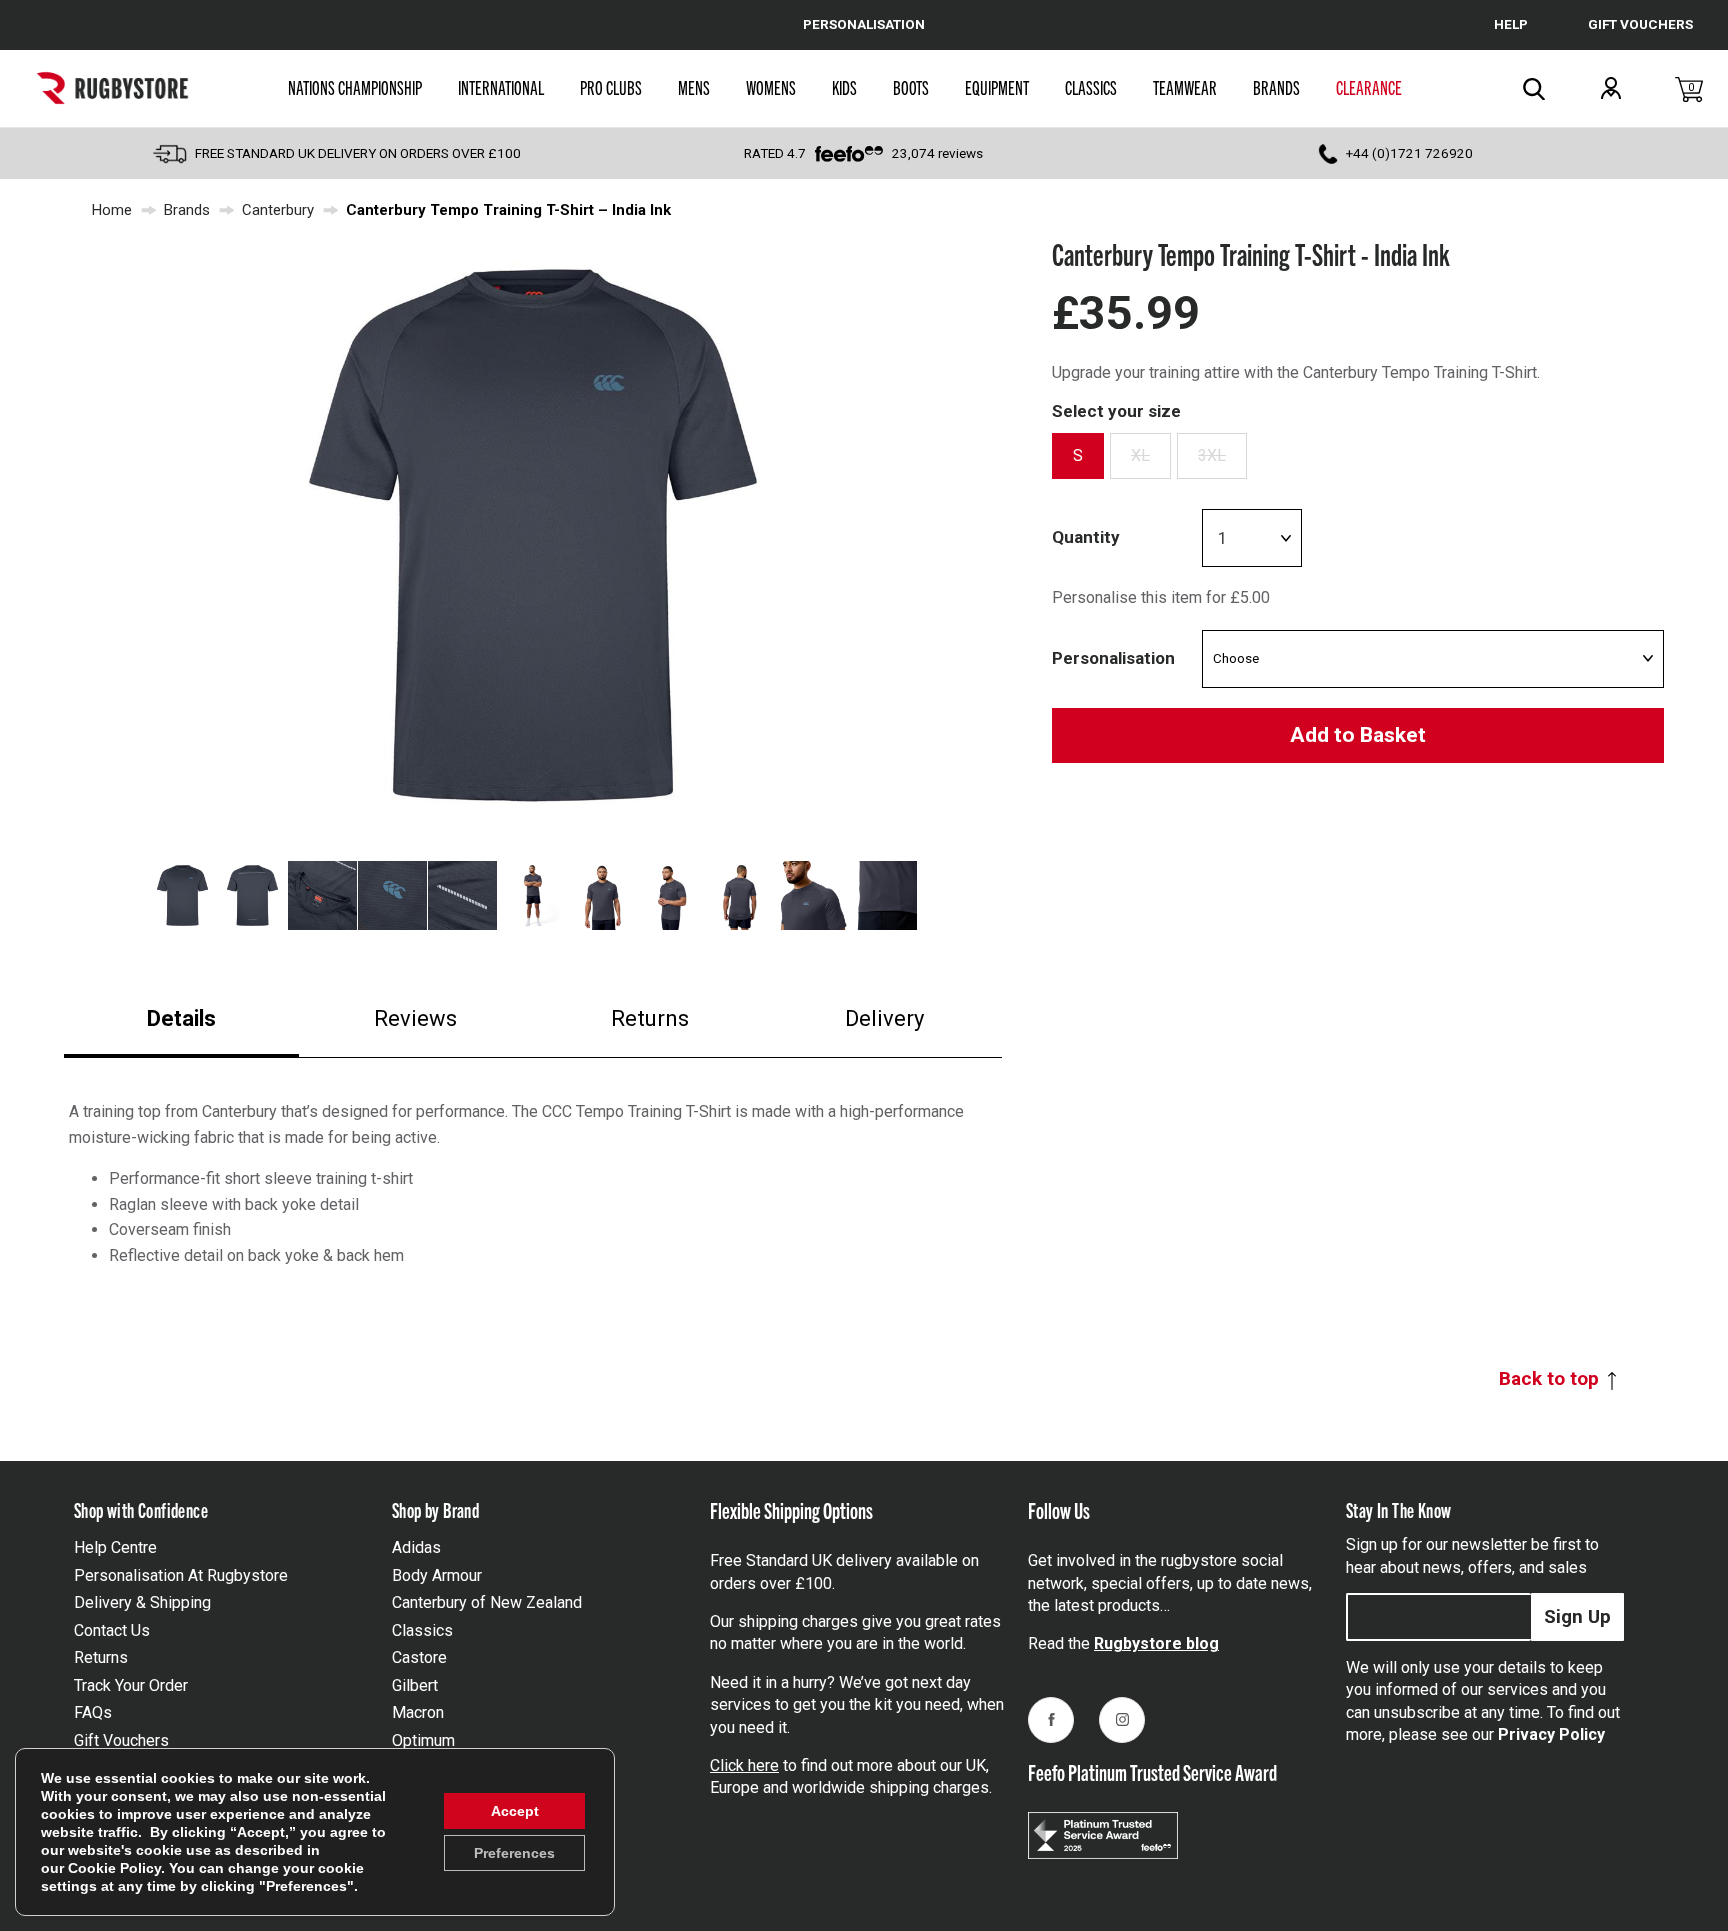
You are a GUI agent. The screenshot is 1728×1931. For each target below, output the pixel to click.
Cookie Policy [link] (114, 1868)
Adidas (416, 1547)
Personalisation (1113, 658)
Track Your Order (131, 1685)
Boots (911, 87)
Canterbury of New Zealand (487, 1602)
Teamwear (1185, 87)
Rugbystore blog (1156, 1643)
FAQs (93, 1712)
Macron (418, 1712)
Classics (1091, 87)
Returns (650, 1018)
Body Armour (437, 1575)
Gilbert (415, 1685)
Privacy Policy (1551, 1734)
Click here (744, 1765)
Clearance (1369, 87)
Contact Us (112, 1630)
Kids (844, 87)
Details (181, 1018)
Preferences (514, 1853)
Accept (515, 1811)
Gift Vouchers (121, 1740)
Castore (419, 1657)
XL (1140, 455)
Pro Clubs (611, 87)
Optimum (423, 1740)
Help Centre (115, 1547)
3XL (1212, 455)
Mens (694, 87)
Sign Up (1577, 1616)
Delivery (884, 1018)
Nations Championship (355, 87)
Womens (771, 87)
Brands (1276, 87)
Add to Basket (1358, 735)
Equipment (997, 87)
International (501, 87)
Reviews (415, 1018)
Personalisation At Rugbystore (181, 1575)
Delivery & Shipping (142, 1602)
